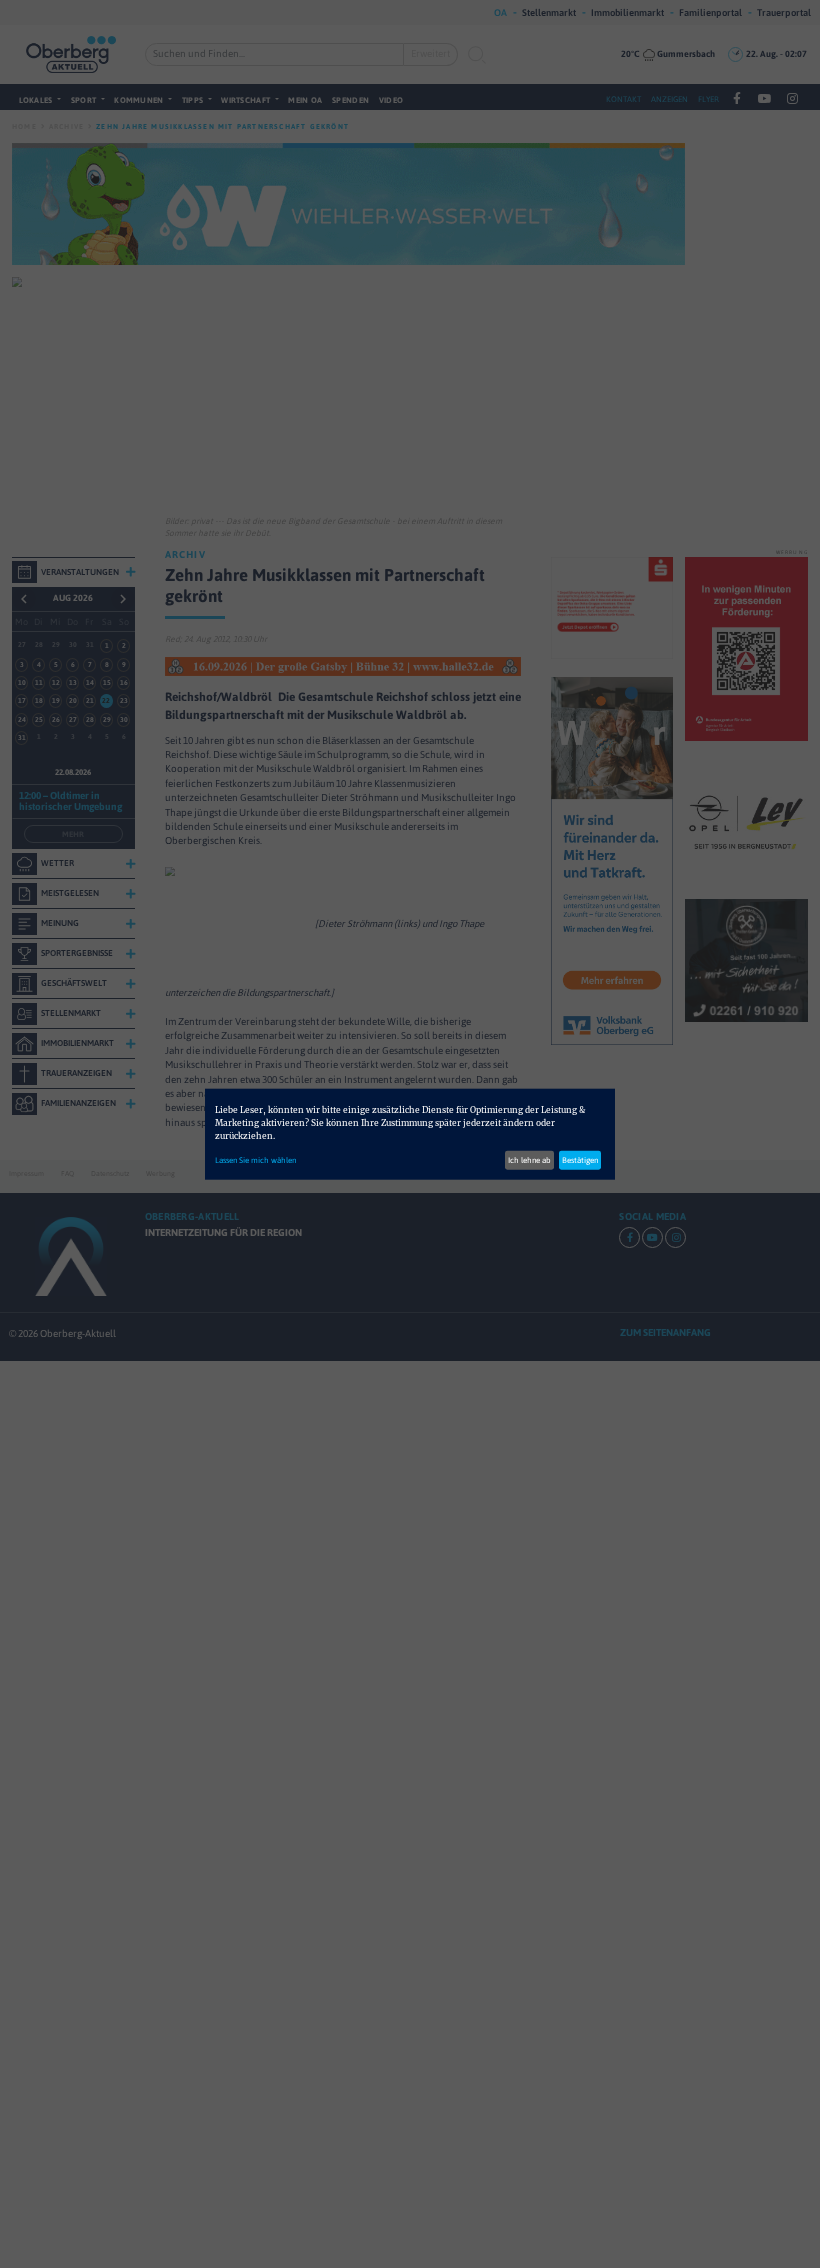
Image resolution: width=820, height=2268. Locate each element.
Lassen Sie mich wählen (255, 1160)
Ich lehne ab (529, 1160)
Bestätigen (580, 1160)
